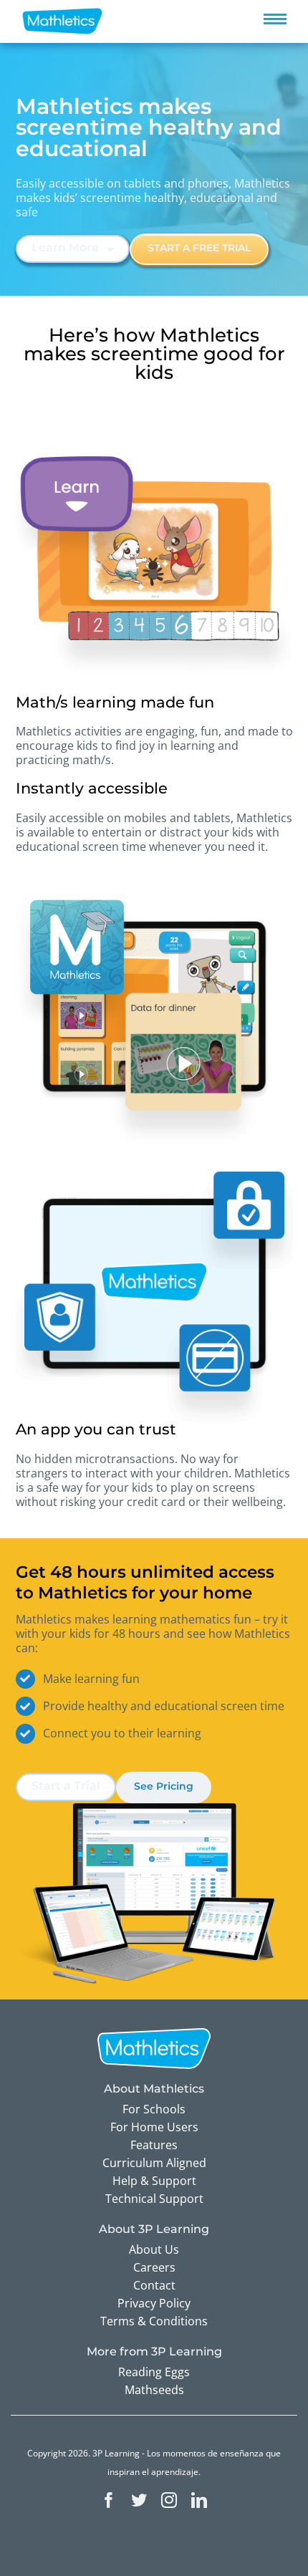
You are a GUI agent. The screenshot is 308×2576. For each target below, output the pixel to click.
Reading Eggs (154, 2372)
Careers (154, 2267)
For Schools (154, 2109)
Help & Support (154, 2181)
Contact (154, 2285)
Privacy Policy (154, 2303)
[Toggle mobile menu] (275, 19)
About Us (154, 2249)
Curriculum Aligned (154, 2163)
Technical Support (154, 2199)
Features (154, 2145)
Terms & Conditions (154, 2321)
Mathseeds (154, 2390)
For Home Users (154, 2127)
